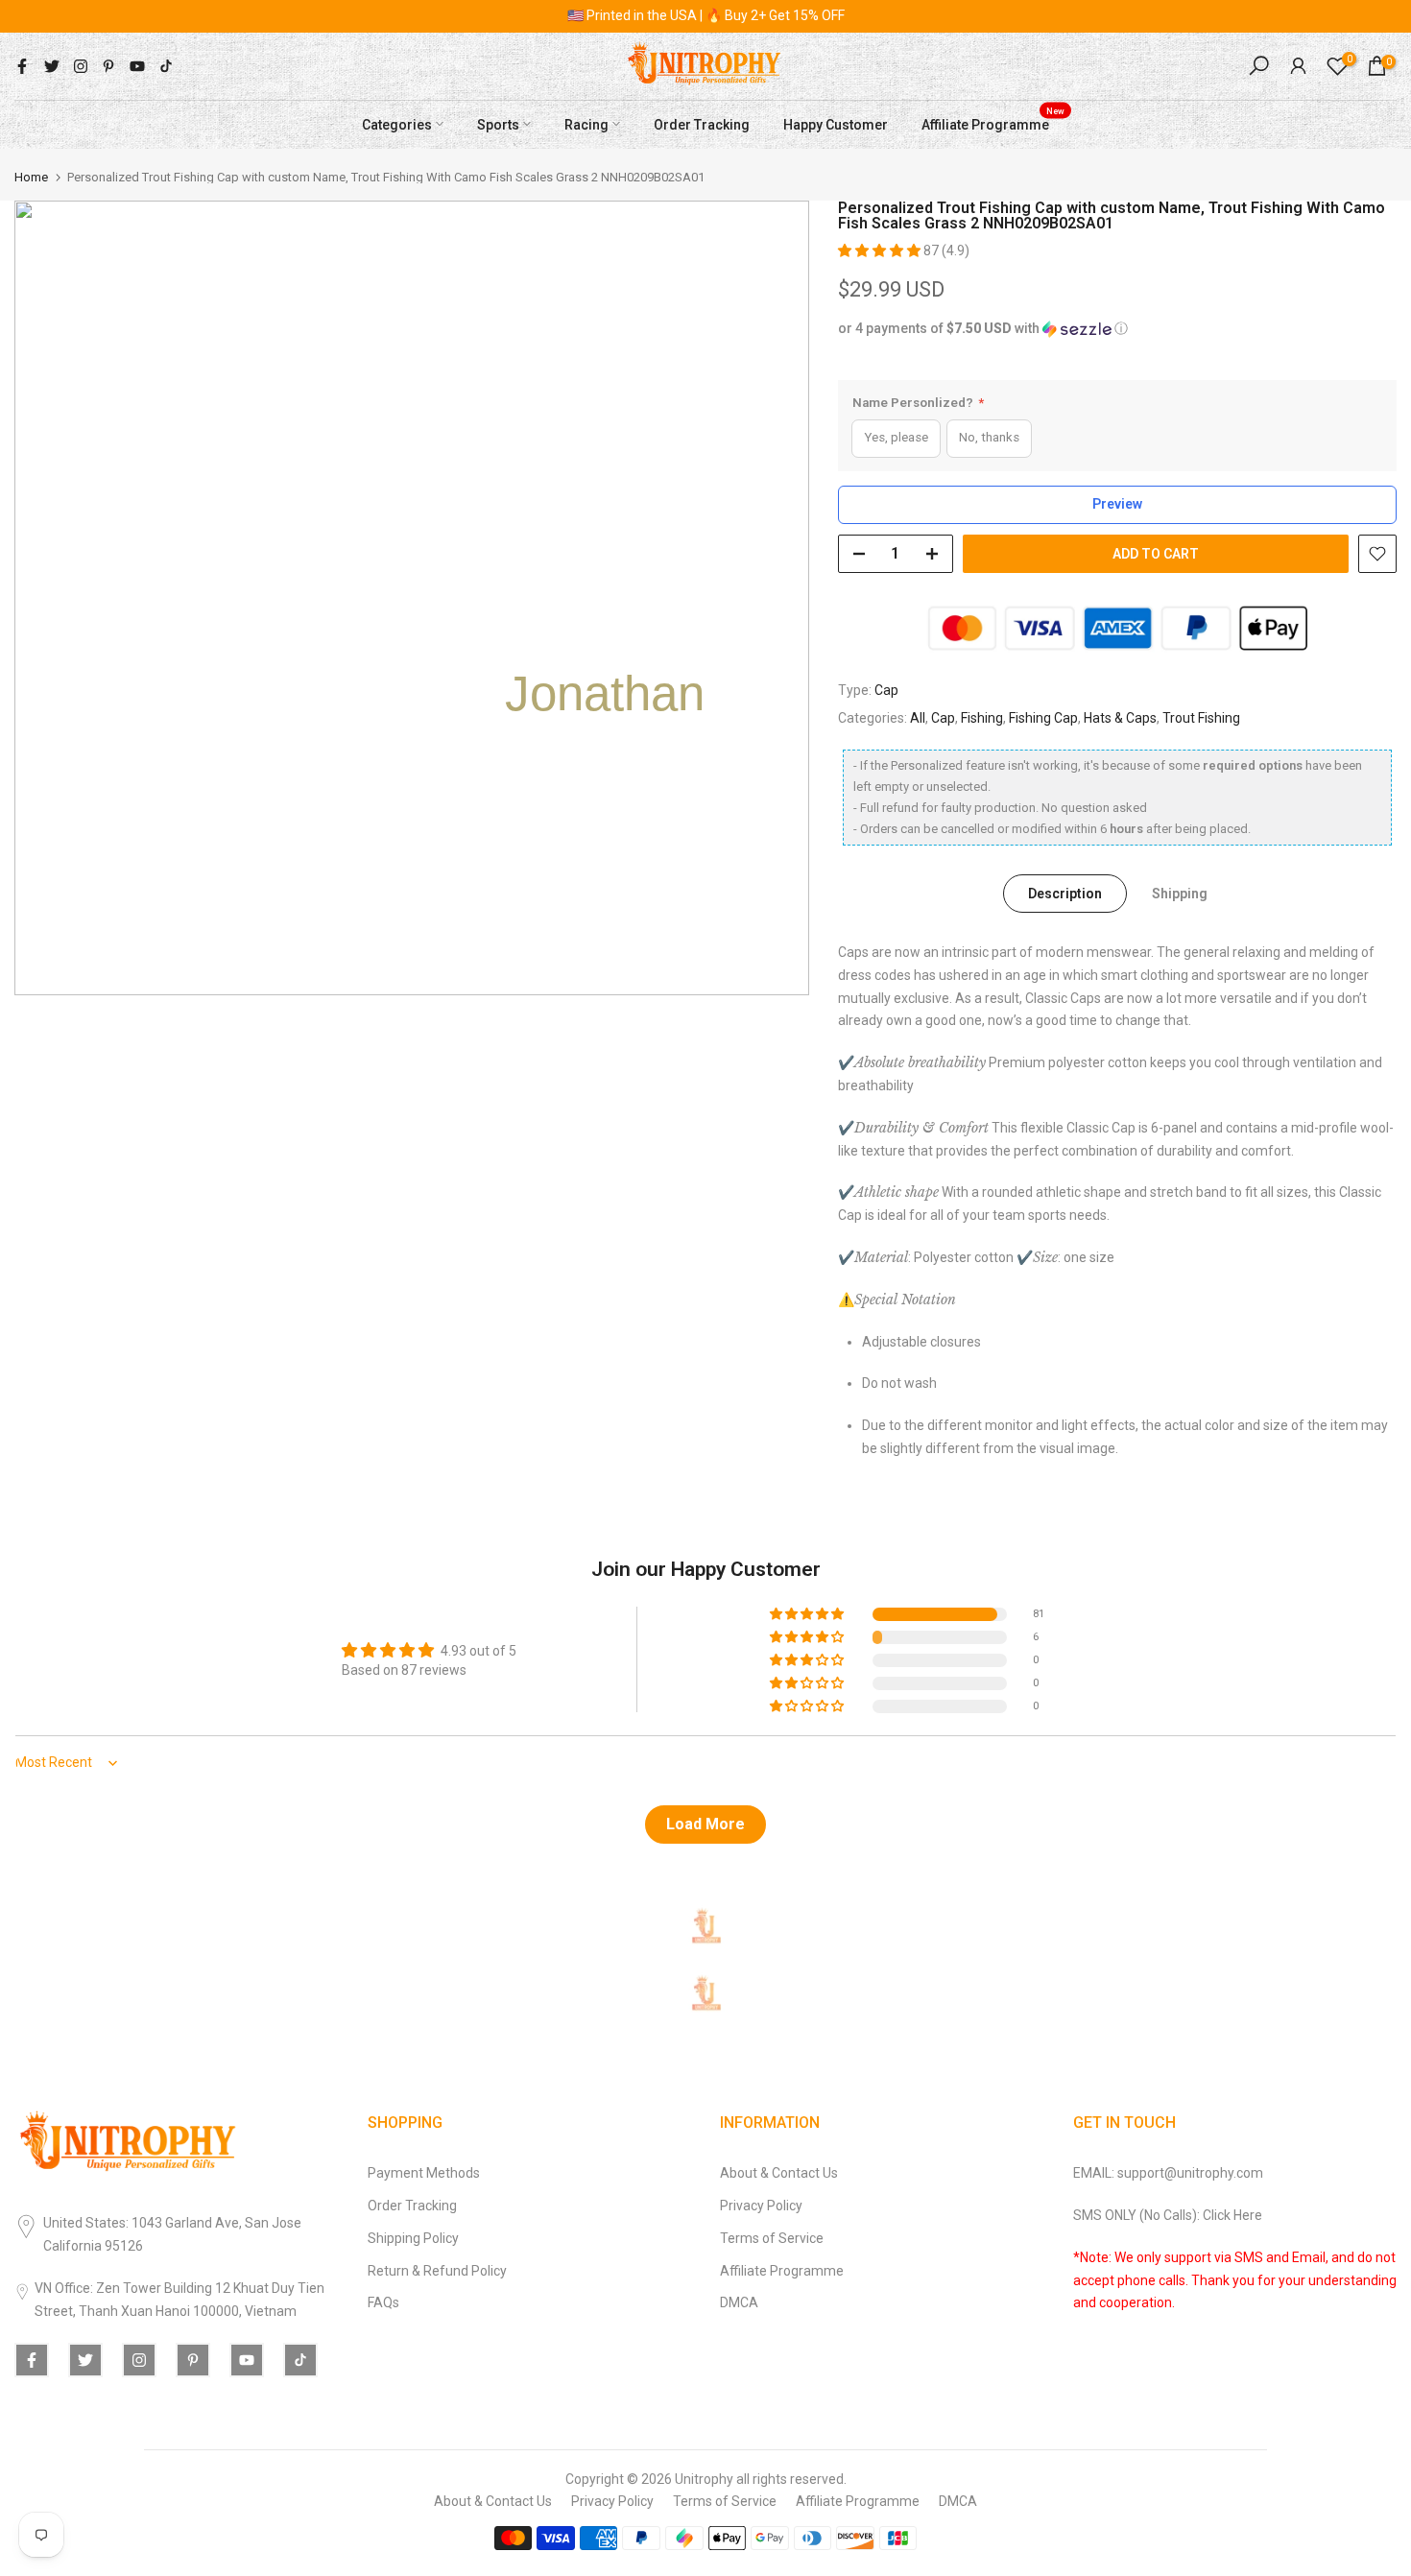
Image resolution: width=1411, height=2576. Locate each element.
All (918, 718)
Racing (586, 124)
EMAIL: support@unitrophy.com (1168, 2173)
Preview (1117, 504)
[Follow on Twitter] (52, 66)
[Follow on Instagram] (81, 66)
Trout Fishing (1201, 718)
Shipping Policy (413, 2238)
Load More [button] (705, 1824)
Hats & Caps (1120, 718)
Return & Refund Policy (437, 2271)
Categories (397, 124)
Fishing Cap (1043, 718)
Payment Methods (424, 2173)
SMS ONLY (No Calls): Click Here (1168, 2215)
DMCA (739, 2302)
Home (31, 177)
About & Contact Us (779, 2173)
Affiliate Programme (993, 122)
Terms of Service (772, 2238)
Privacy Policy (761, 2206)
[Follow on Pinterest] (108, 66)
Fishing (982, 718)
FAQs (383, 2302)
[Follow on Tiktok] (166, 66)
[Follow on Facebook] (22, 66)
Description (1065, 894)
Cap (886, 690)
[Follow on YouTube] (137, 66)
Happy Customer (836, 124)
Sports (498, 124)
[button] (881, 250)
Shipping (1180, 894)
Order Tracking (702, 124)
